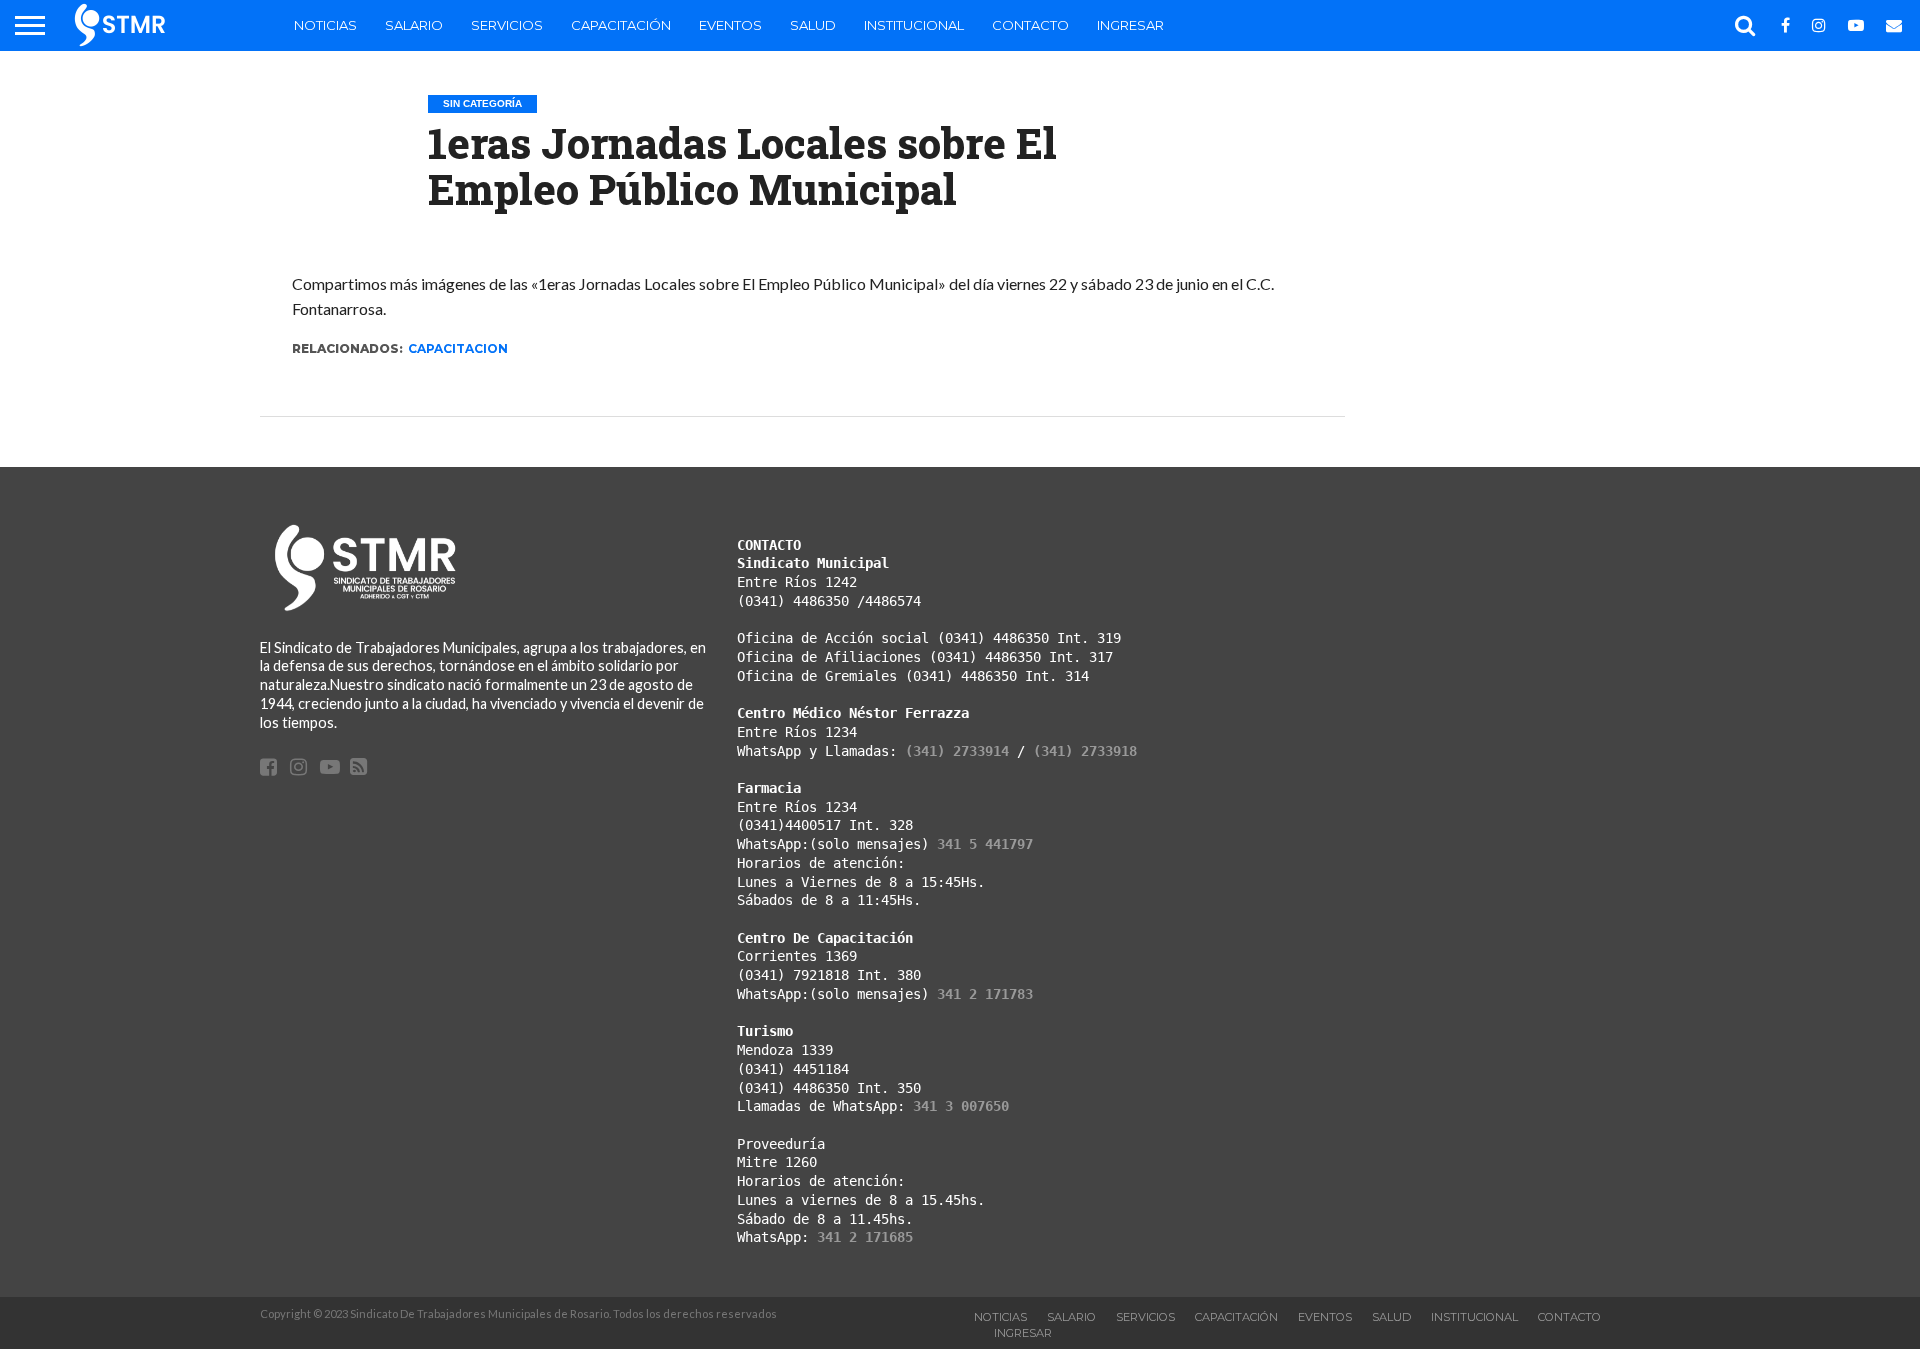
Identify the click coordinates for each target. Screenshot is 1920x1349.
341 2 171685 (865, 1237)
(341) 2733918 (1085, 751)
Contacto (1030, 25)
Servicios (507, 25)
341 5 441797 (985, 844)
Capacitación (621, 25)
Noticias (325, 25)
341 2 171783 (985, 994)
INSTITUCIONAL (914, 25)
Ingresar (1130, 25)
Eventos (730, 25)
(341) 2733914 (957, 751)
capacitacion (458, 348)
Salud (813, 25)
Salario (414, 25)
